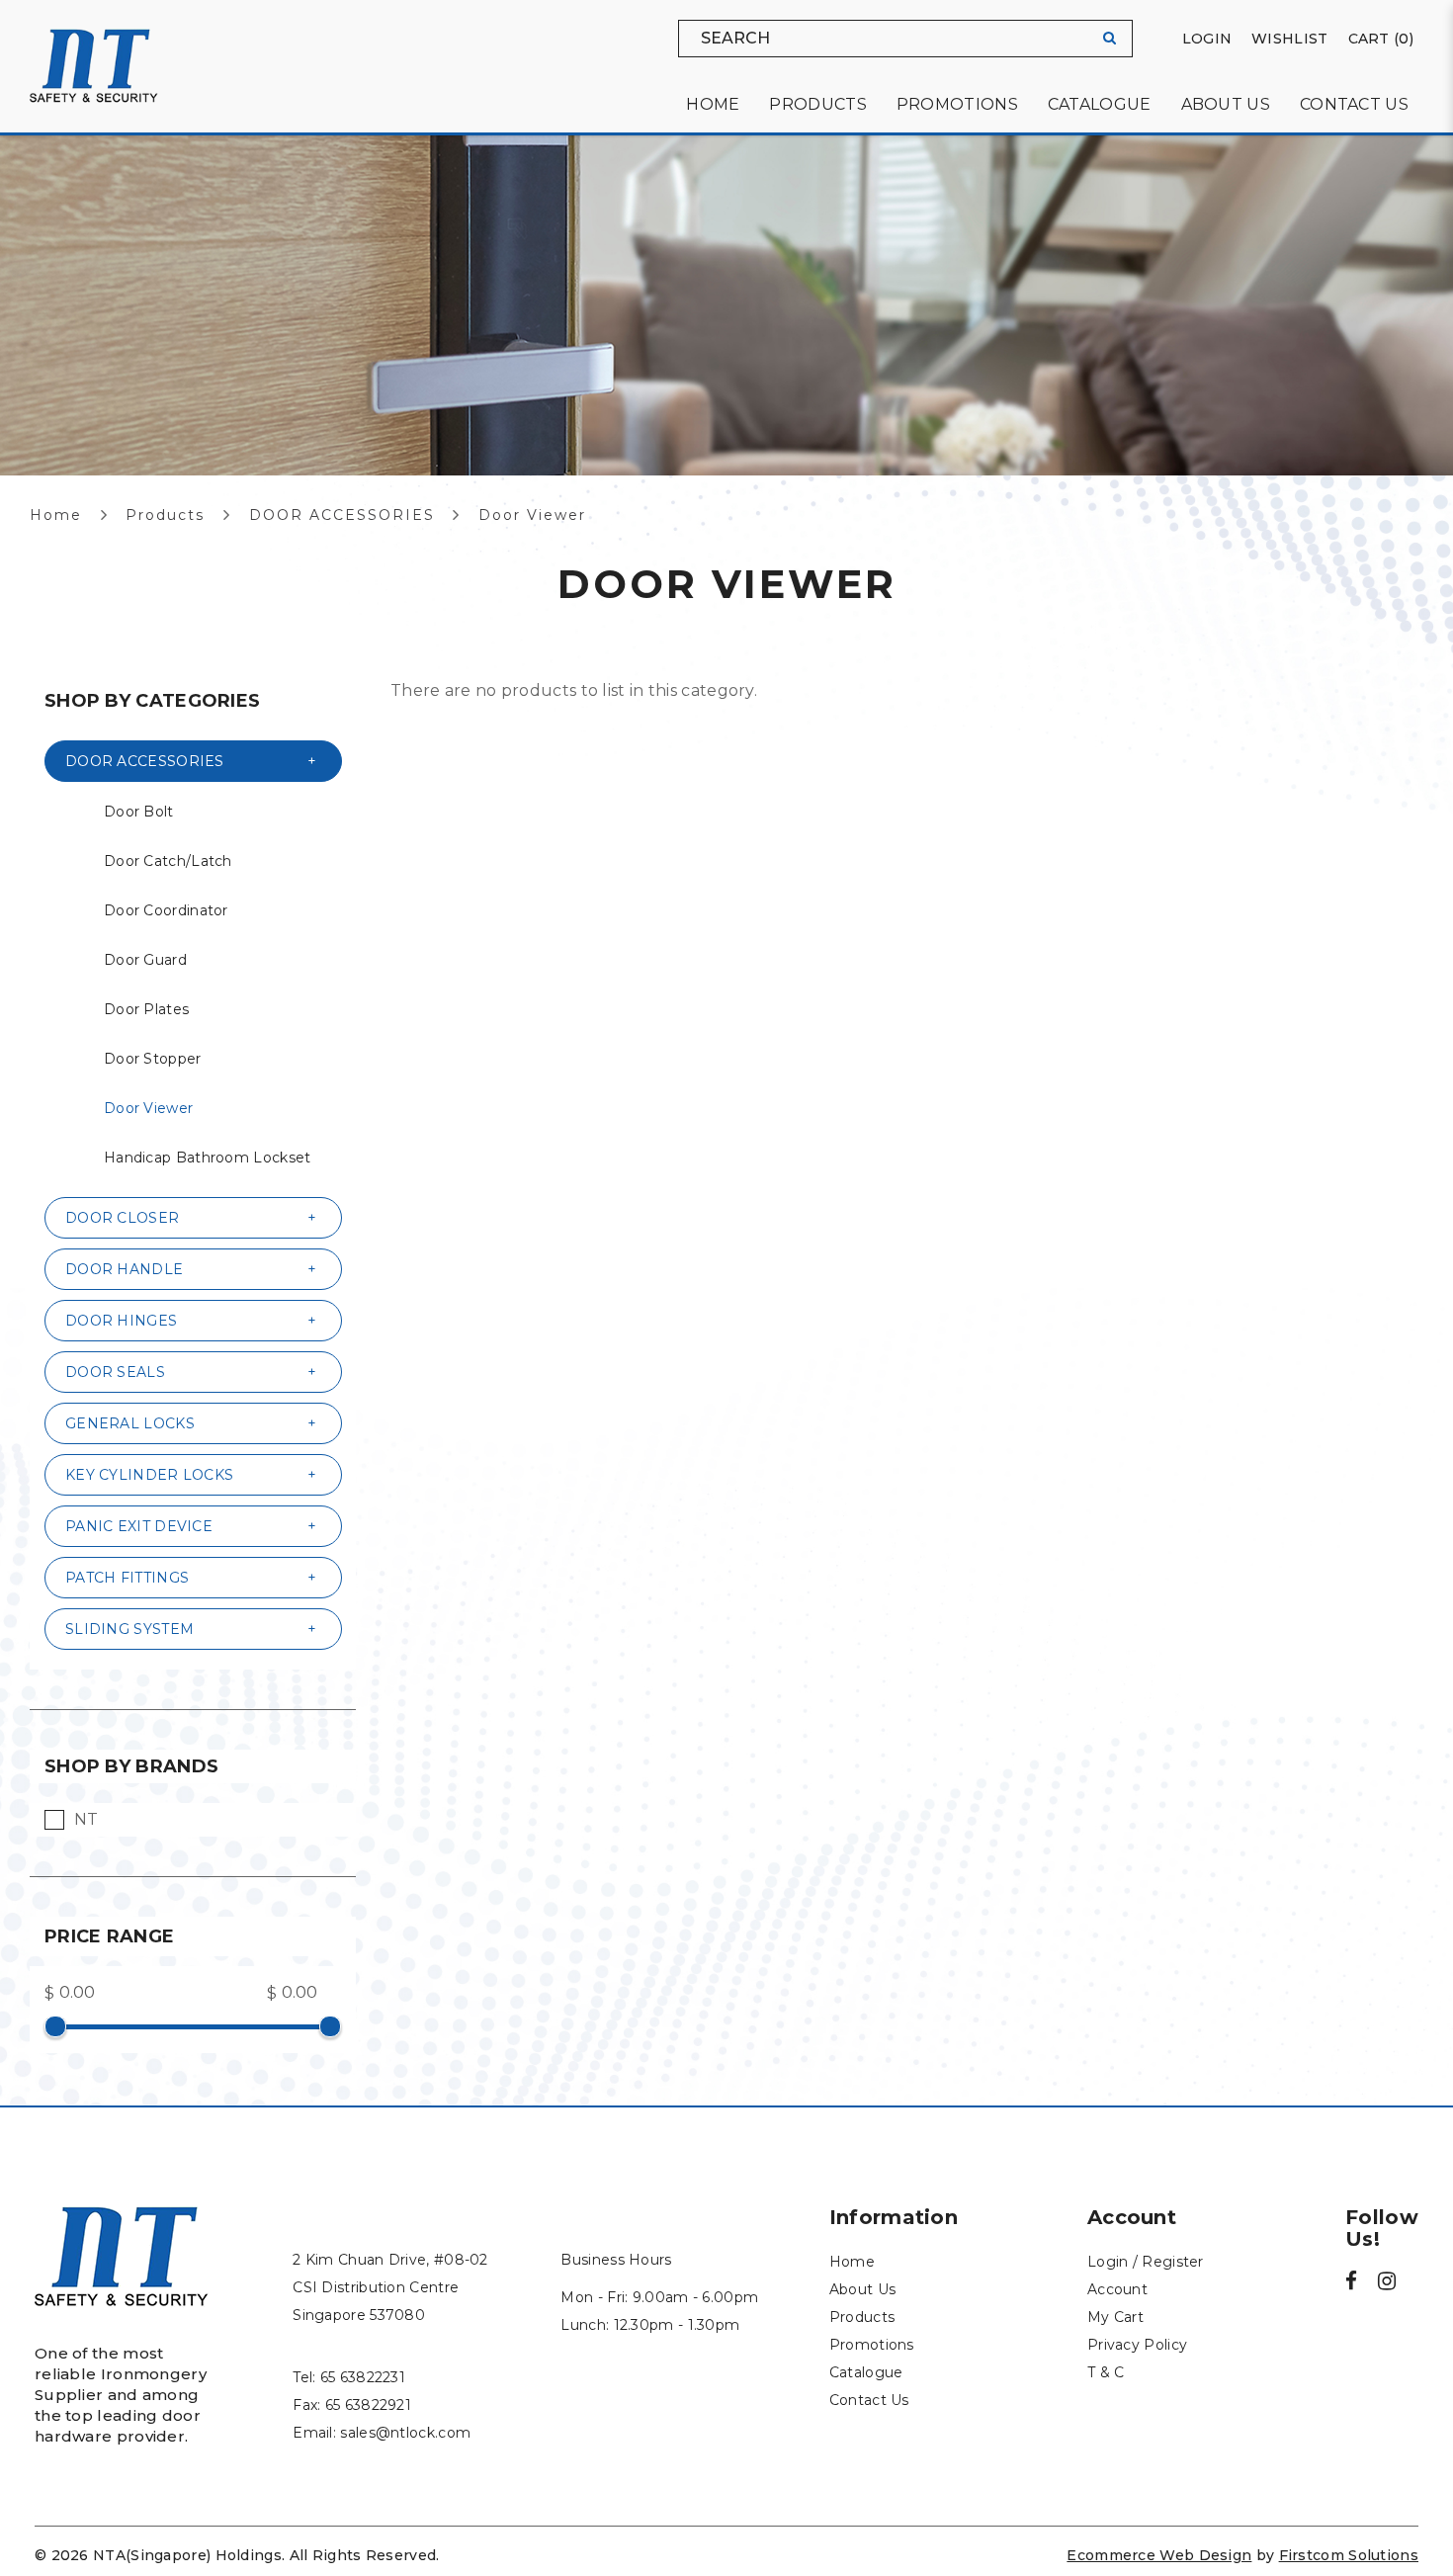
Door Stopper (153, 1059)
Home (56, 515)
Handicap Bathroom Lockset (208, 1158)
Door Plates (146, 1009)
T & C (1106, 2372)
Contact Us (869, 2400)
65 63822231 (363, 2377)
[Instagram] (1387, 2283)
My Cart (1115, 2317)
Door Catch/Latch (168, 861)
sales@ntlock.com (405, 2433)
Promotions (872, 2345)
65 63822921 (368, 2405)
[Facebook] (1351, 2283)
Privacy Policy (1137, 2345)
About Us (862, 2289)
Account (1117, 2289)
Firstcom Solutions (1349, 2555)
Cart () (1381, 39)
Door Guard (145, 960)
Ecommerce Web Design (1159, 2555)
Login (1207, 39)
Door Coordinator (166, 910)
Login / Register (1146, 2262)
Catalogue (866, 2372)
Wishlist (1289, 39)
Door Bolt (139, 812)
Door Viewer (532, 515)
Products (165, 515)
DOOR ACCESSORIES (342, 515)
